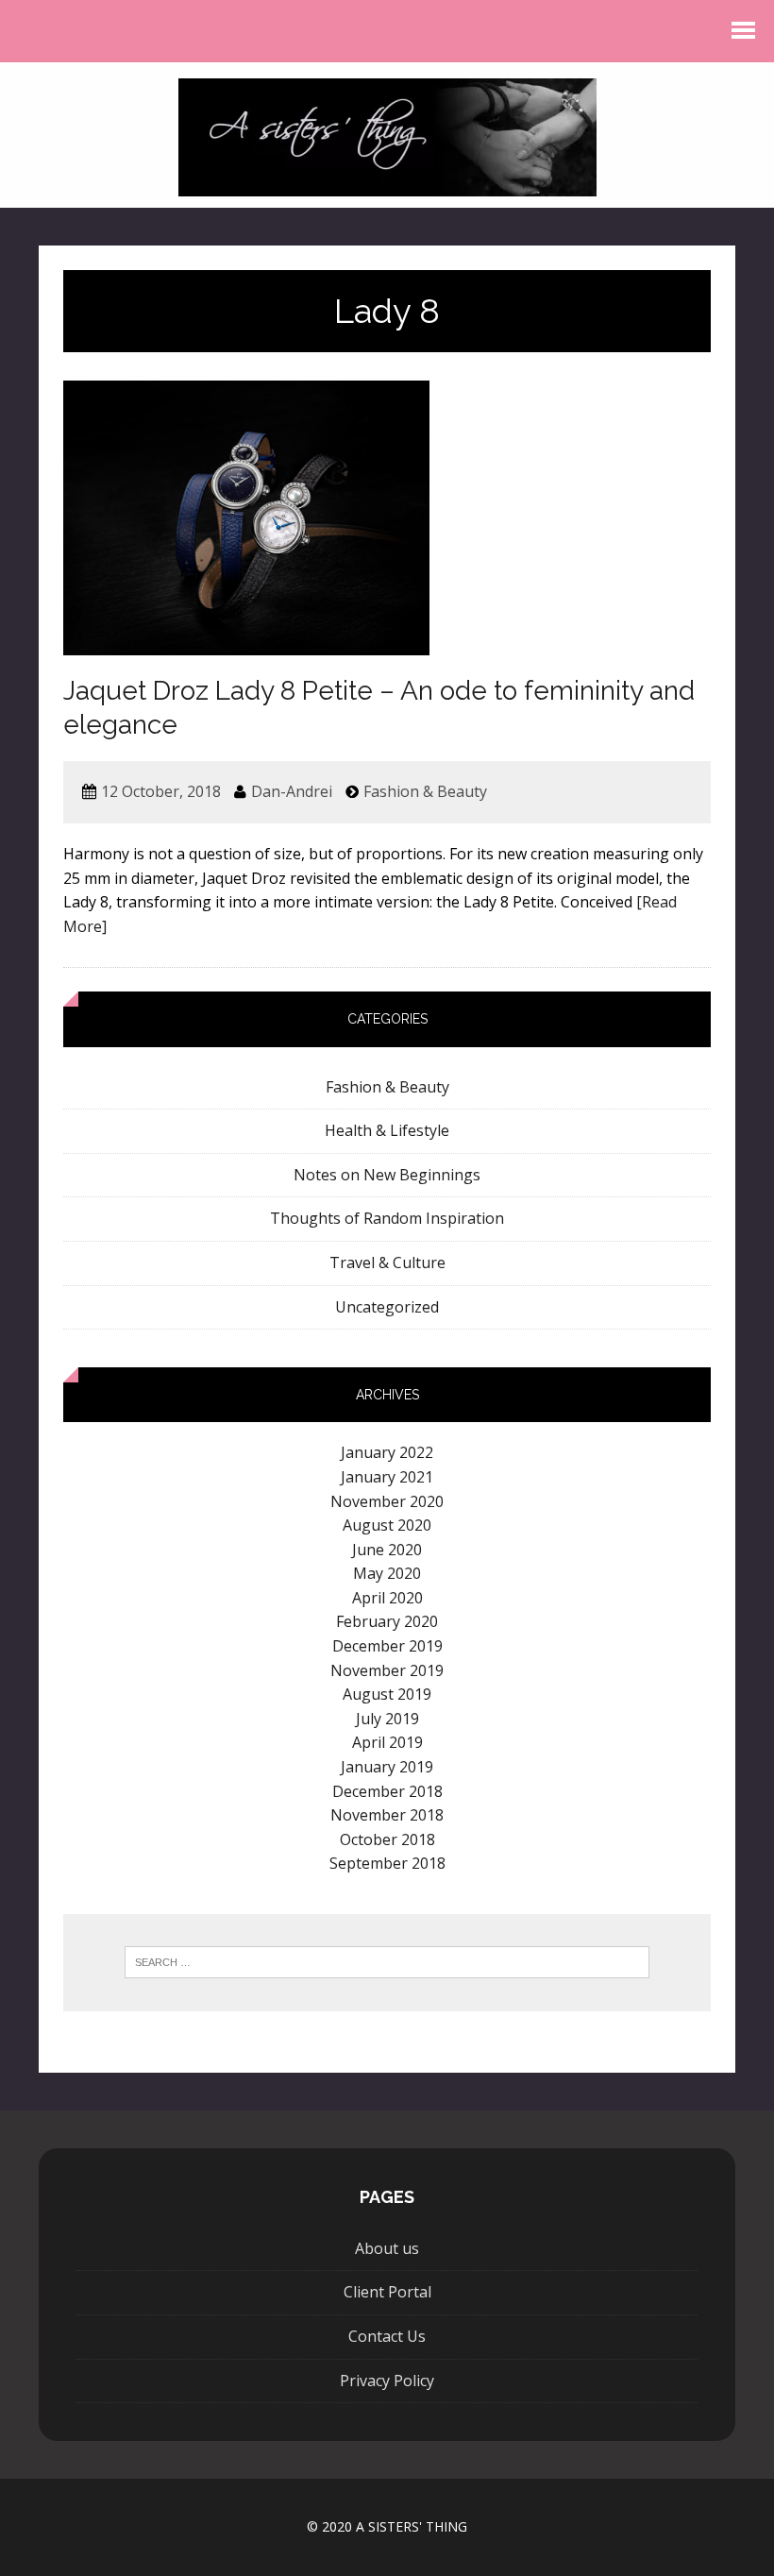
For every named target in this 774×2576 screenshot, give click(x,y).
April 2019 (387, 1742)
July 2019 (387, 1719)
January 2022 (387, 1452)
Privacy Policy (387, 2381)
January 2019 (387, 1767)
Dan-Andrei (292, 791)
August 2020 (387, 1525)
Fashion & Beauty (425, 791)
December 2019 (387, 1646)
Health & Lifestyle (387, 1130)
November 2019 (387, 1670)
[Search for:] (387, 1962)
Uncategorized (387, 1307)
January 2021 (387, 1477)
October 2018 (387, 1839)
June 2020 (387, 1550)
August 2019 (387, 1694)
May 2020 (387, 1573)
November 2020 (387, 1501)
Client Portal (387, 2292)
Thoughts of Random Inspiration (387, 1218)
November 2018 (387, 1815)
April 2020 (387, 1598)
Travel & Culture (387, 1263)
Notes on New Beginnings (387, 1175)
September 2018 (387, 1863)
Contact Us (387, 2336)
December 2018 (387, 1791)
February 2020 (387, 1621)
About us (387, 2248)
